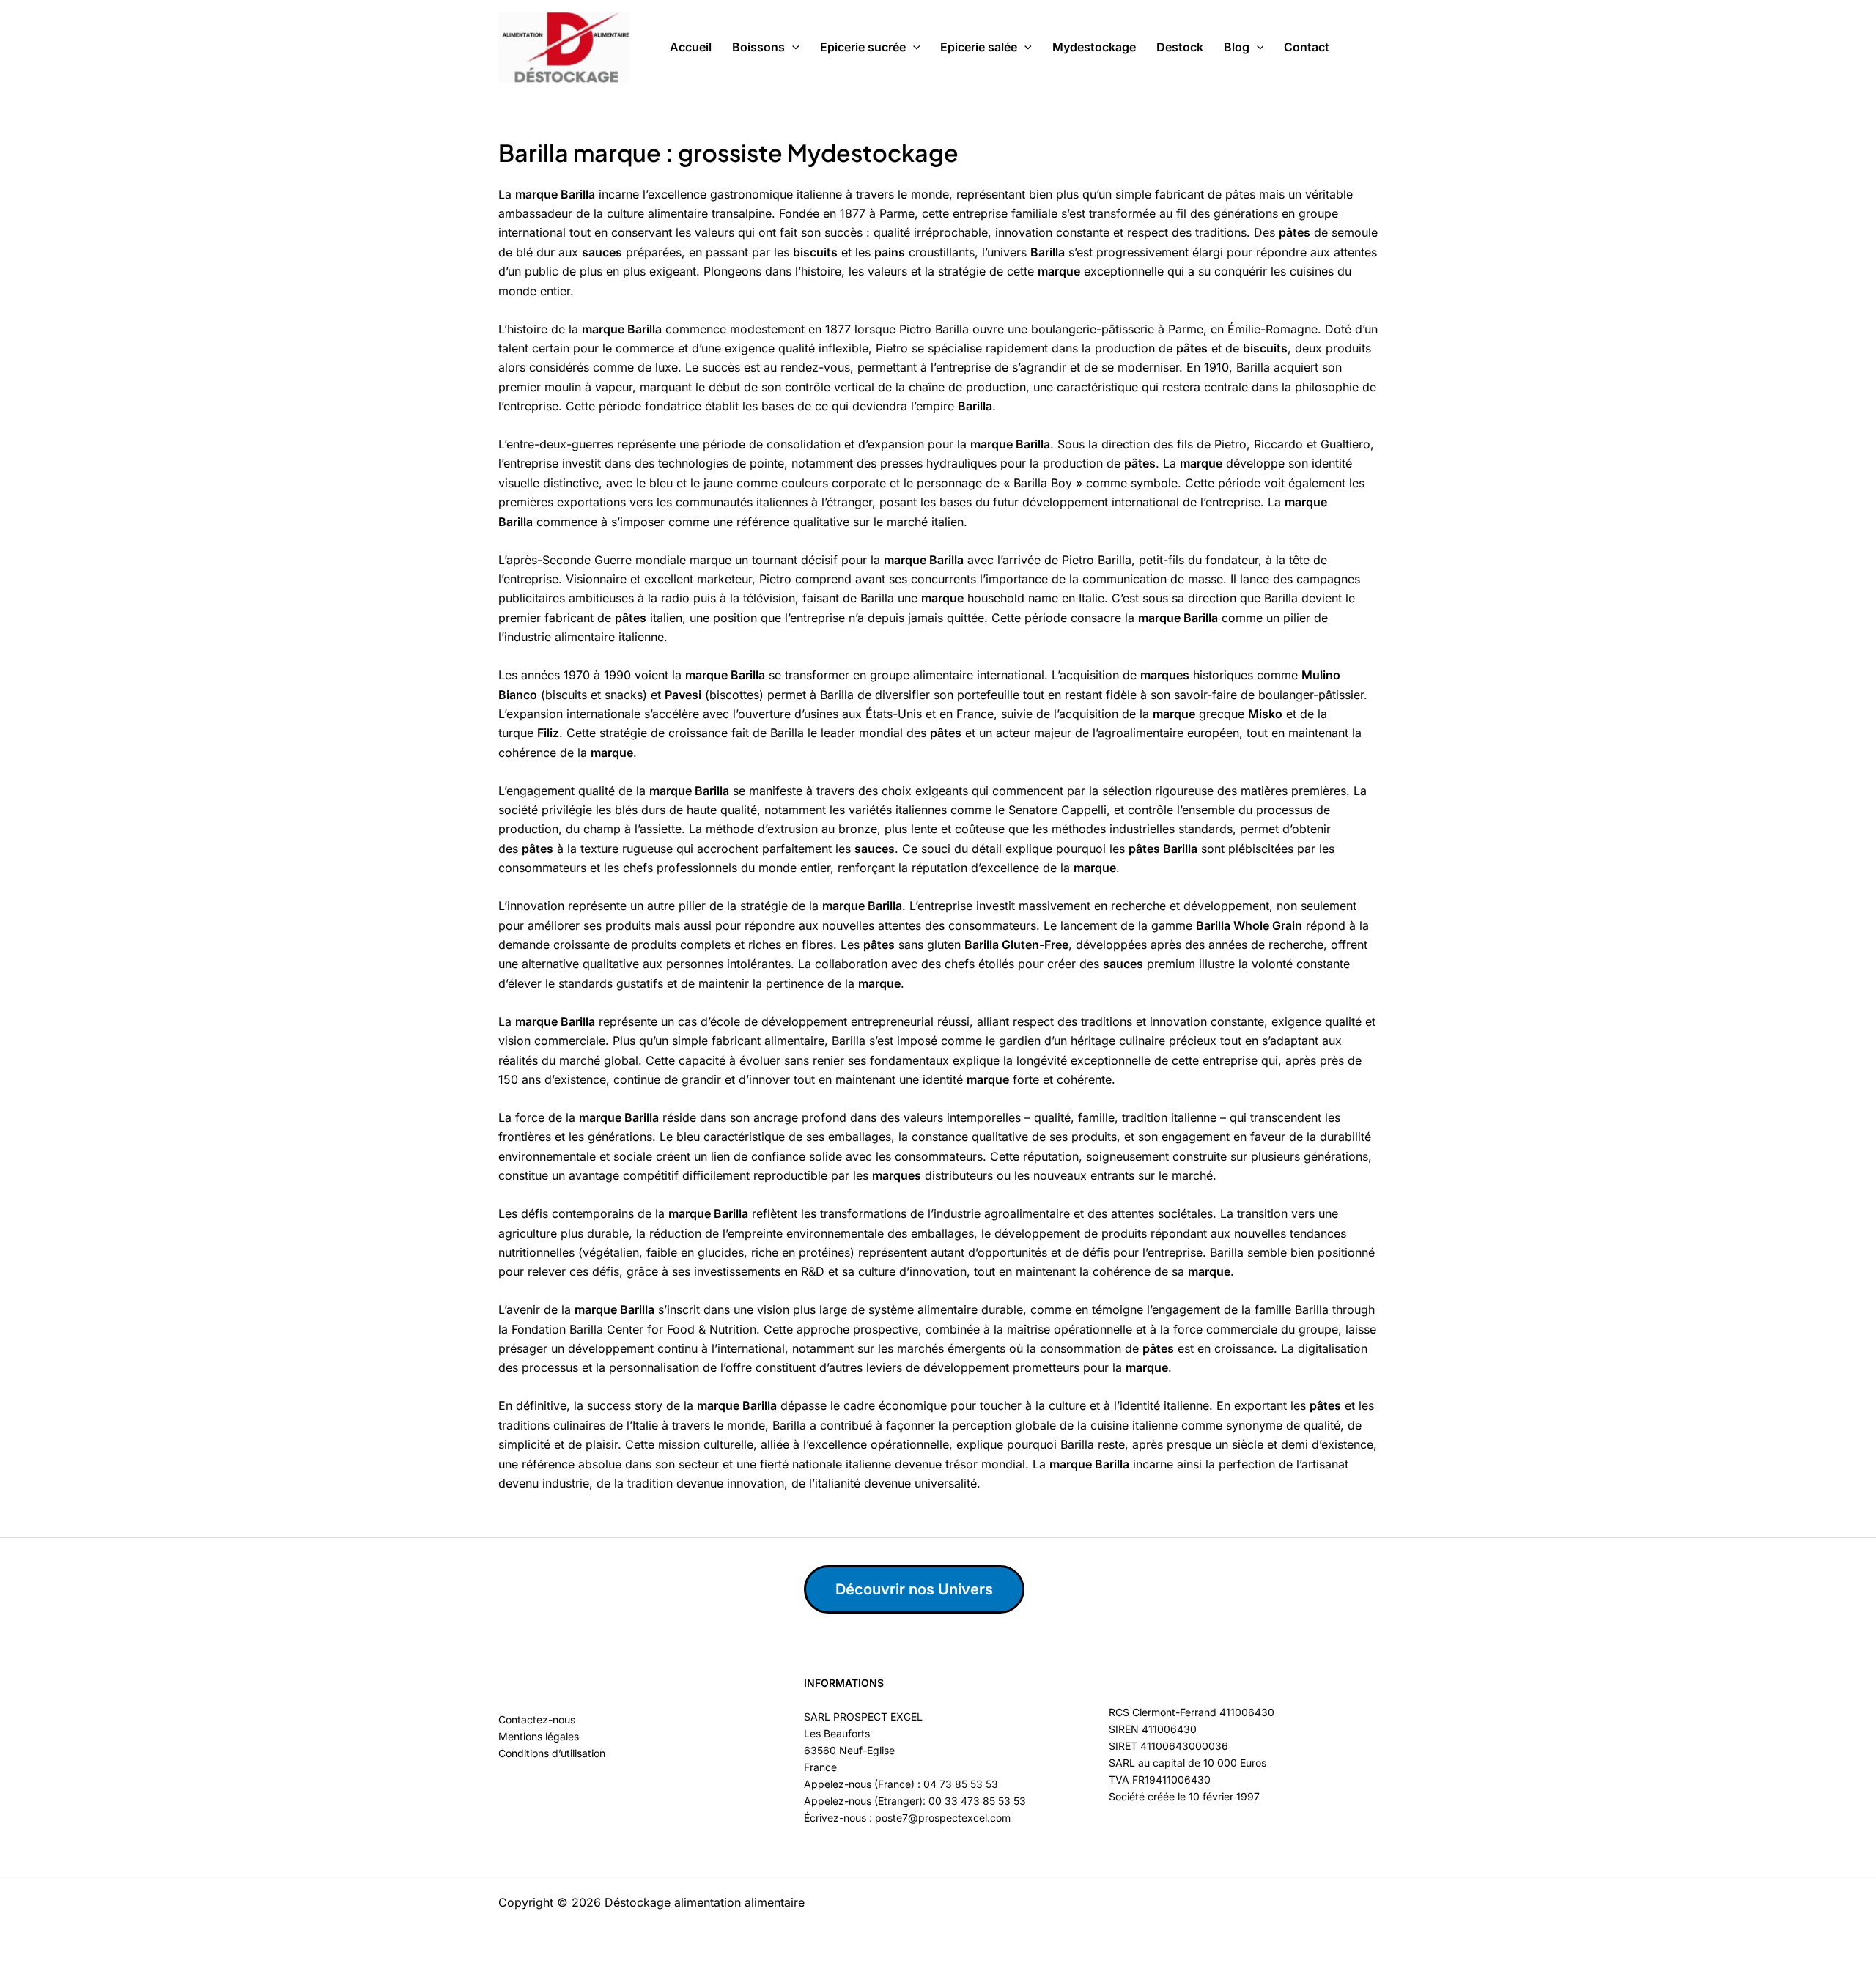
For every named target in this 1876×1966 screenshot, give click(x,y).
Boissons (758, 47)
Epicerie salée (979, 47)
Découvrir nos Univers (914, 1589)
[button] (792, 48)
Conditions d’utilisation (552, 1753)
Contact (1307, 47)
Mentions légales (539, 1736)
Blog (1237, 47)
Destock (1180, 47)
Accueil (691, 47)
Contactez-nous (537, 1719)
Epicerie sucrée (863, 47)
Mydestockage (1094, 47)
